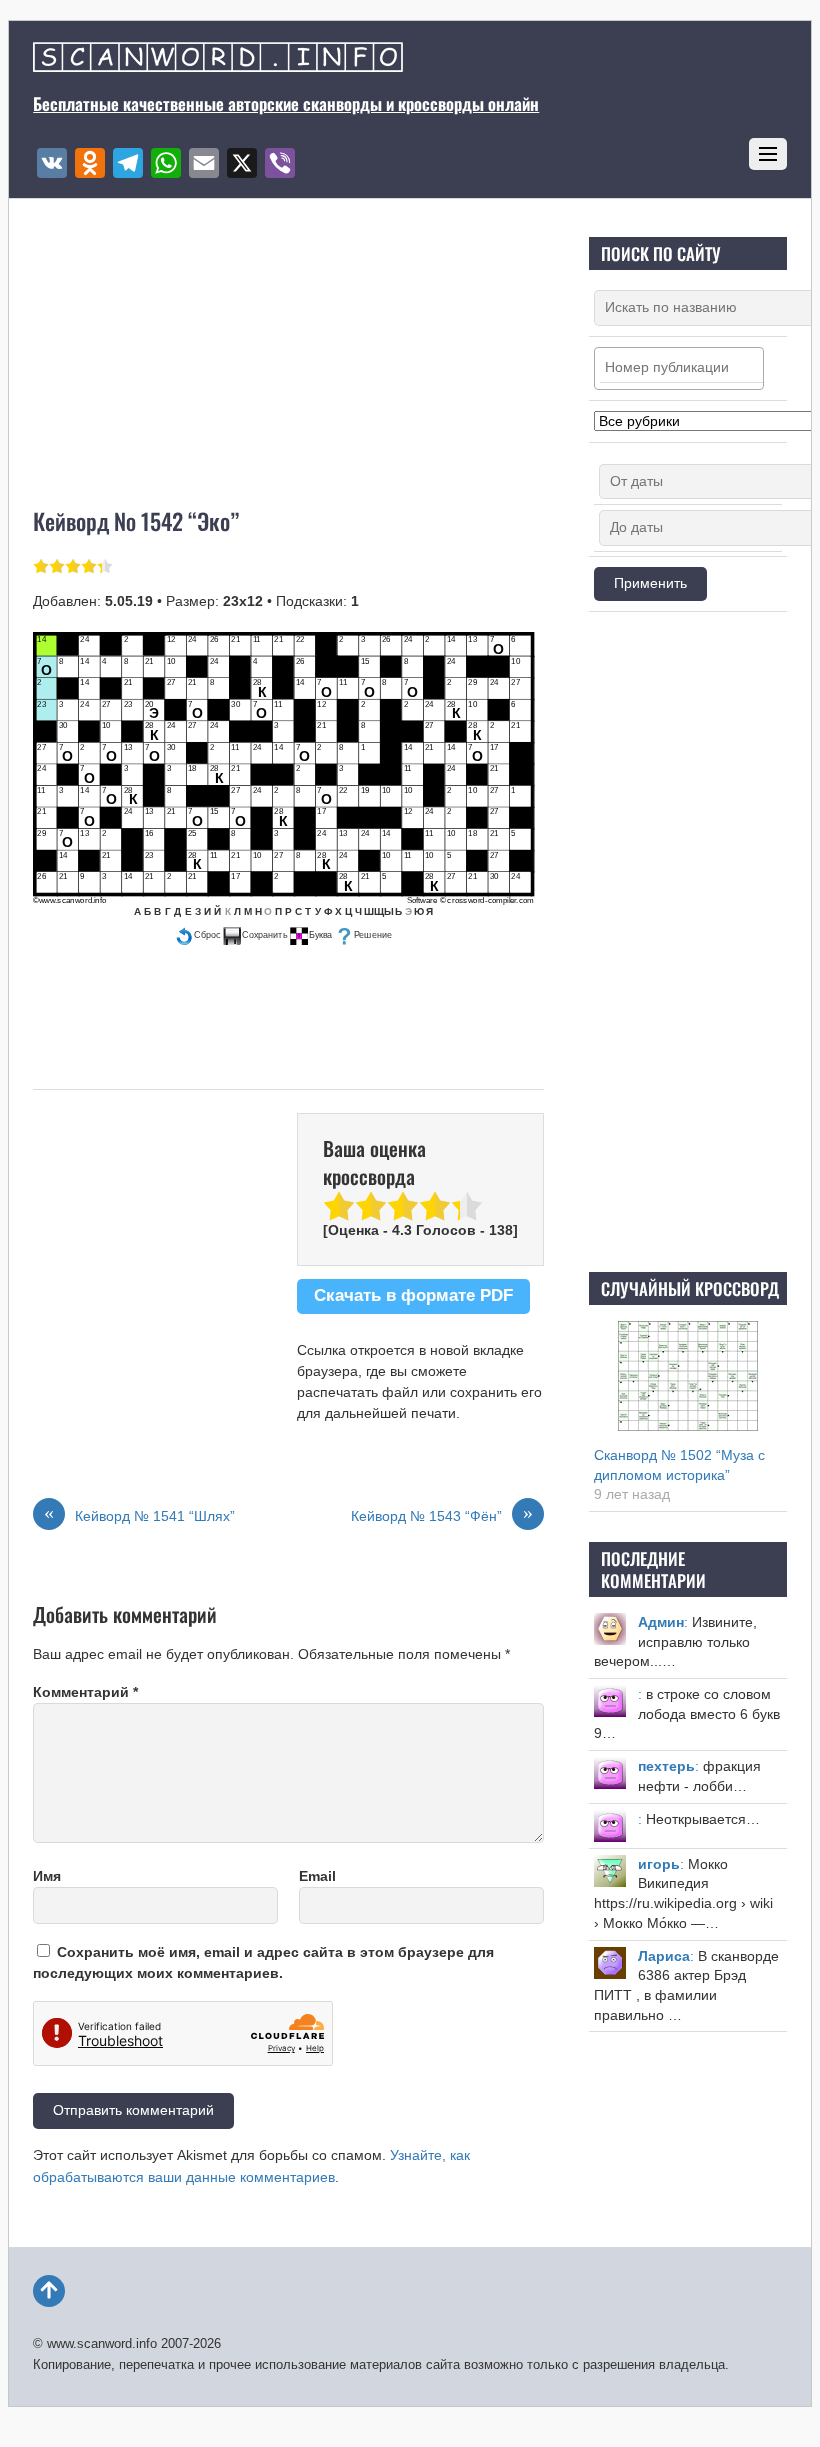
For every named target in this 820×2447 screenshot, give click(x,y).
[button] (197, 935)
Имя (47, 1876)
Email (317, 1876)
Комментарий (85, 1692)
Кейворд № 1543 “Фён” (442, 1515)
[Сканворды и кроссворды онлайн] (218, 61)
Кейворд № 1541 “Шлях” (139, 1515)
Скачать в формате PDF (413, 1295)
